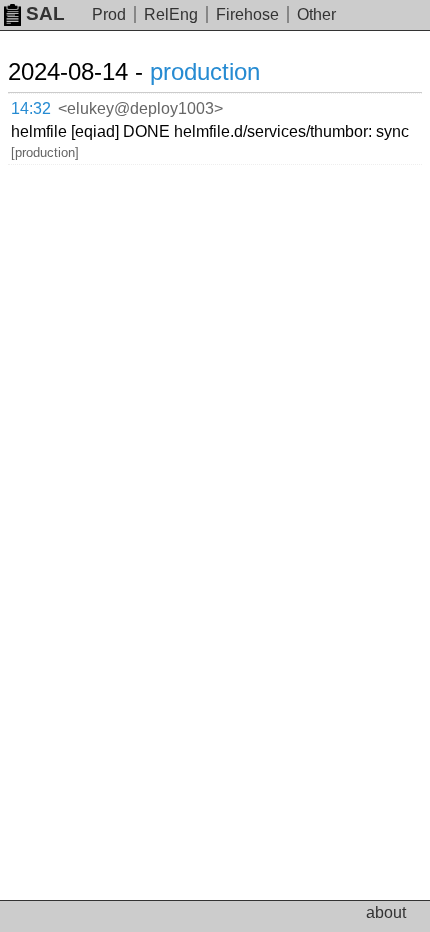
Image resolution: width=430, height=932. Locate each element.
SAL (45, 13)
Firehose (247, 14)
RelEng (171, 14)
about (386, 912)
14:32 (31, 108)
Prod (109, 14)
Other (316, 14)
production (205, 71)
